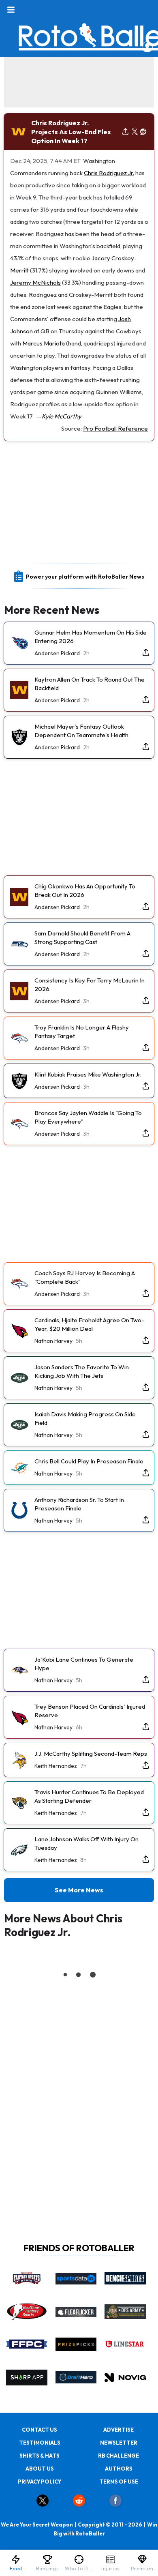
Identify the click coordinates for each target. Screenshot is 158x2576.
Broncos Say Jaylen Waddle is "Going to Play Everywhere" (88, 1117)
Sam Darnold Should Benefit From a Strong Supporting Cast (82, 937)
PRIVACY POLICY (39, 2482)
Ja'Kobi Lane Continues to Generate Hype (84, 1664)
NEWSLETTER (119, 2443)
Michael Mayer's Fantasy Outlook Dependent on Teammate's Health (81, 731)
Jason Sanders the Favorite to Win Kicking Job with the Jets (82, 1371)
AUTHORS (119, 2469)
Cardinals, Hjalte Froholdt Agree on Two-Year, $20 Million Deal (89, 1324)
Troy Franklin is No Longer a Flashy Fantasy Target (82, 1032)
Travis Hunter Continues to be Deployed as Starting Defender (89, 1796)
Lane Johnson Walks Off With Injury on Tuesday (86, 1843)
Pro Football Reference (115, 428)
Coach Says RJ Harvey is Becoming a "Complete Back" (85, 1277)
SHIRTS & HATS (39, 2456)
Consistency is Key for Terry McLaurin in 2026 (90, 984)
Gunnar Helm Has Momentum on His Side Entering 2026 (91, 637)
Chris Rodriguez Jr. (109, 173)
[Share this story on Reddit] (143, 132)
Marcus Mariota (44, 343)
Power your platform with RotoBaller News (85, 577)
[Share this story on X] (135, 132)
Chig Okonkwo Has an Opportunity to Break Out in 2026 (85, 890)
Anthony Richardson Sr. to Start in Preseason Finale (79, 1504)
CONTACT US (39, 2430)
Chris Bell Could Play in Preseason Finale (89, 1461)
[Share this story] (125, 132)
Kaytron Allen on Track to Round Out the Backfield (90, 684)
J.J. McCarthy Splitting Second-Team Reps (91, 1753)
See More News (79, 1890)
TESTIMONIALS (40, 2443)
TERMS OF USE (119, 2482)
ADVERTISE (118, 2430)
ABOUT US (40, 2469)
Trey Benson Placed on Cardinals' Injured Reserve (90, 1711)
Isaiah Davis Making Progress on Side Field (85, 1418)
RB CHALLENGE (118, 2456)
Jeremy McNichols (35, 282)
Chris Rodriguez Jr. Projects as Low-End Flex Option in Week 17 (71, 132)
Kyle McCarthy (62, 416)
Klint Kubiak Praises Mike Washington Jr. (88, 1074)
